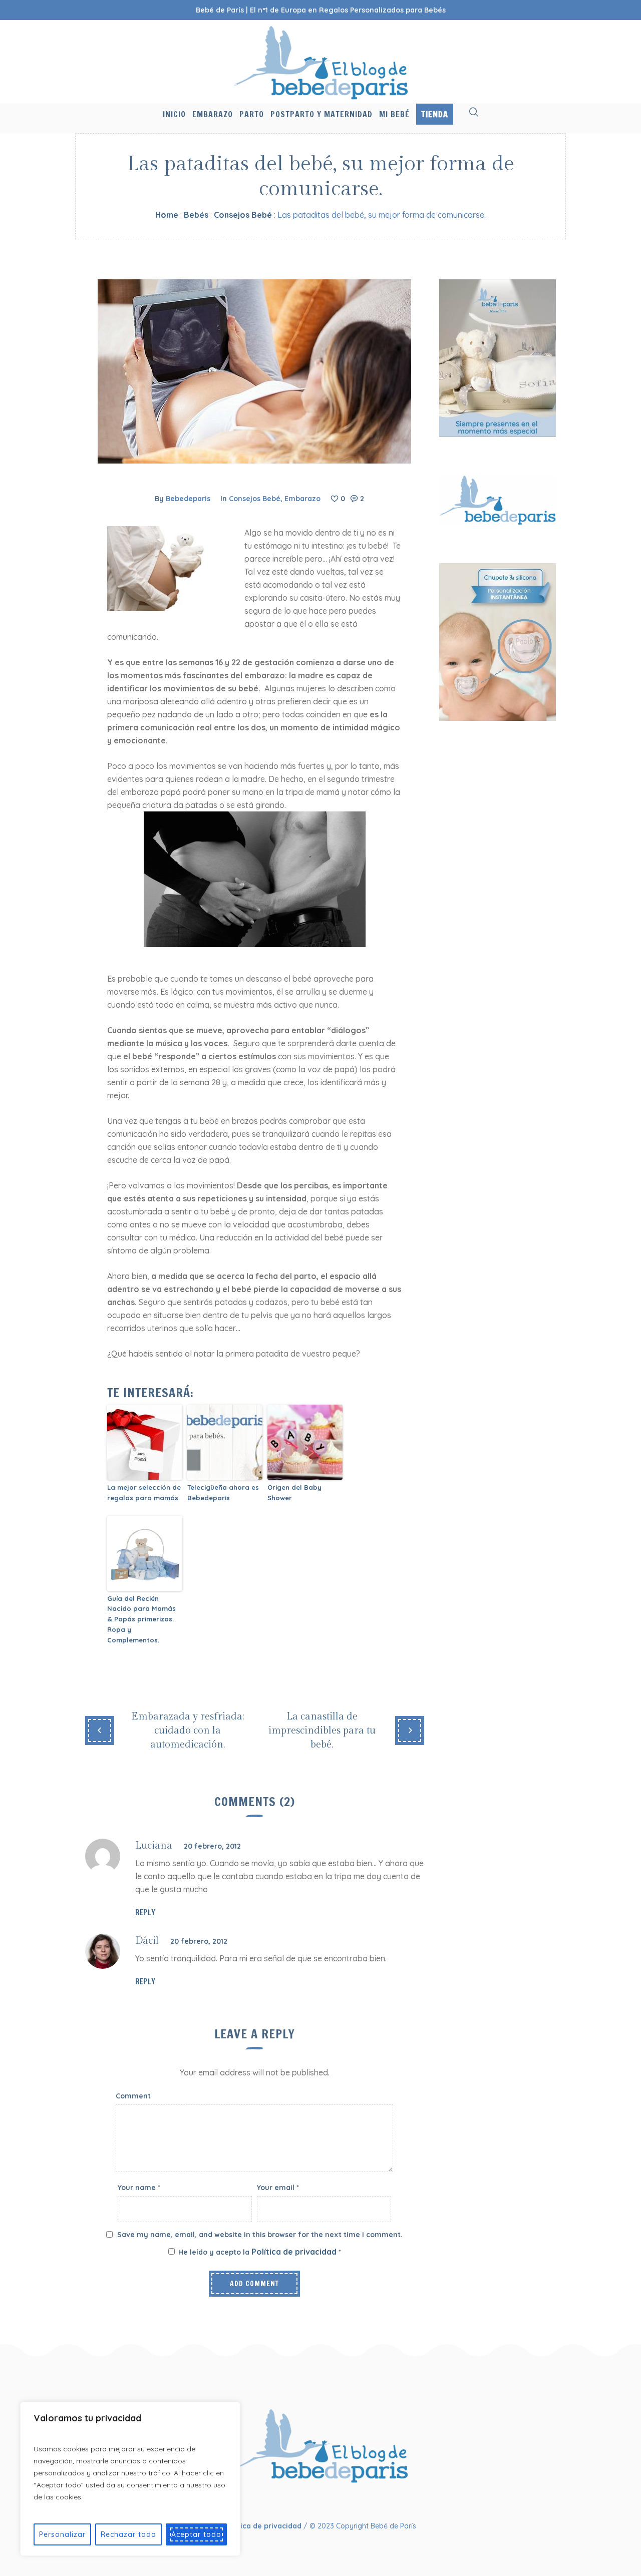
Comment (133, 2096)
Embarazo (302, 499)
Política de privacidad (295, 2252)
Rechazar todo (128, 2534)
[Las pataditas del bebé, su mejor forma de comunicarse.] (254, 370)
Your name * (139, 2188)
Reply (145, 1912)
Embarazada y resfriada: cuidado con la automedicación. (188, 1731)
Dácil (147, 1941)
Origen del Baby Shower (294, 1492)
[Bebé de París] (321, 2445)
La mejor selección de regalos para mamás (144, 1492)
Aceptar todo (196, 2534)
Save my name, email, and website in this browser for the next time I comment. (260, 2235)
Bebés (196, 215)
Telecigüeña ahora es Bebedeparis (223, 1492)
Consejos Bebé (243, 215)
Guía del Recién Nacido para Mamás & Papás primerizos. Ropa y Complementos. (141, 1619)
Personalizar (62, 2534)
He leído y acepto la (260, 2252)
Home (167, 215)
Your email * (278, 2188)
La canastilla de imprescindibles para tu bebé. (322, 1731)
